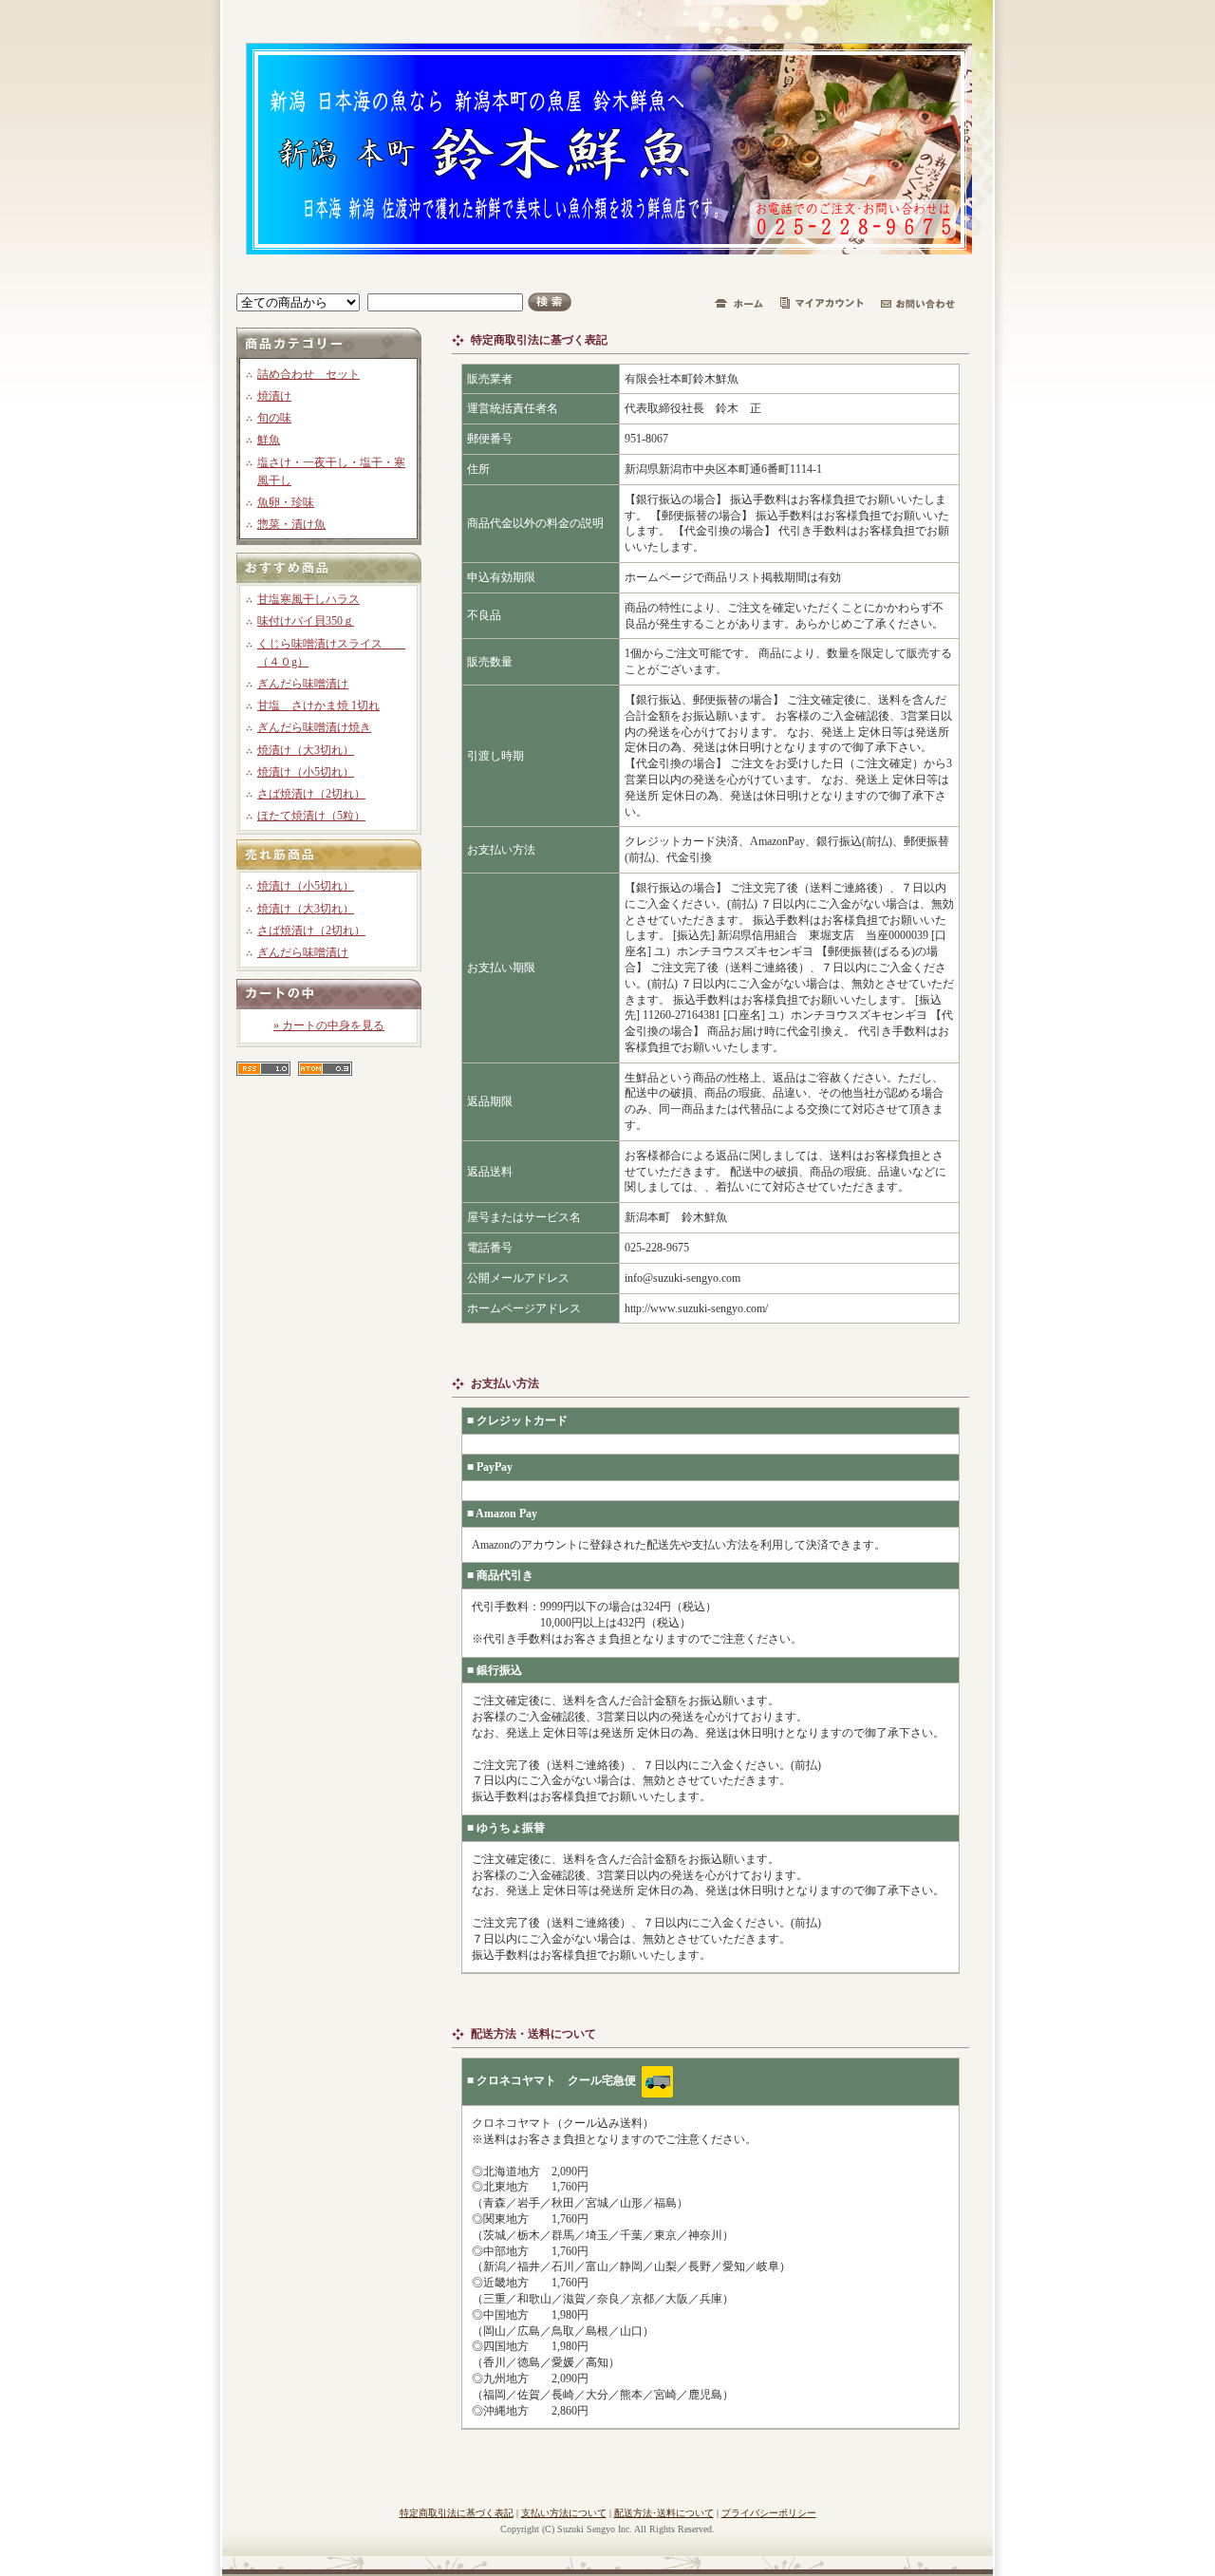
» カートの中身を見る (329, 1025)
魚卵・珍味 (286, 502)
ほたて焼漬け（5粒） (311, 816)
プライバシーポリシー (769, 2513)
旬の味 (274, 418)
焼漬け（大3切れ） (306, 750)
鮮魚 (269, 440)
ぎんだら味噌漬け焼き (314, 727)
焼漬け (274, 396)
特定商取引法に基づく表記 (457, 2513)
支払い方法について (564, 2513)
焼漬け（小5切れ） (306, 772)
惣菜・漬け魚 (291, 524)
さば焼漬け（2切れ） (311, 794)
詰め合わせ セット (308, 374)
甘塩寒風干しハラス (308, 599)
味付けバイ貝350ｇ (306, 621)
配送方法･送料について (664, 2513)
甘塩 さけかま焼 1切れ (318, 705)
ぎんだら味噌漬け (303, 684)
